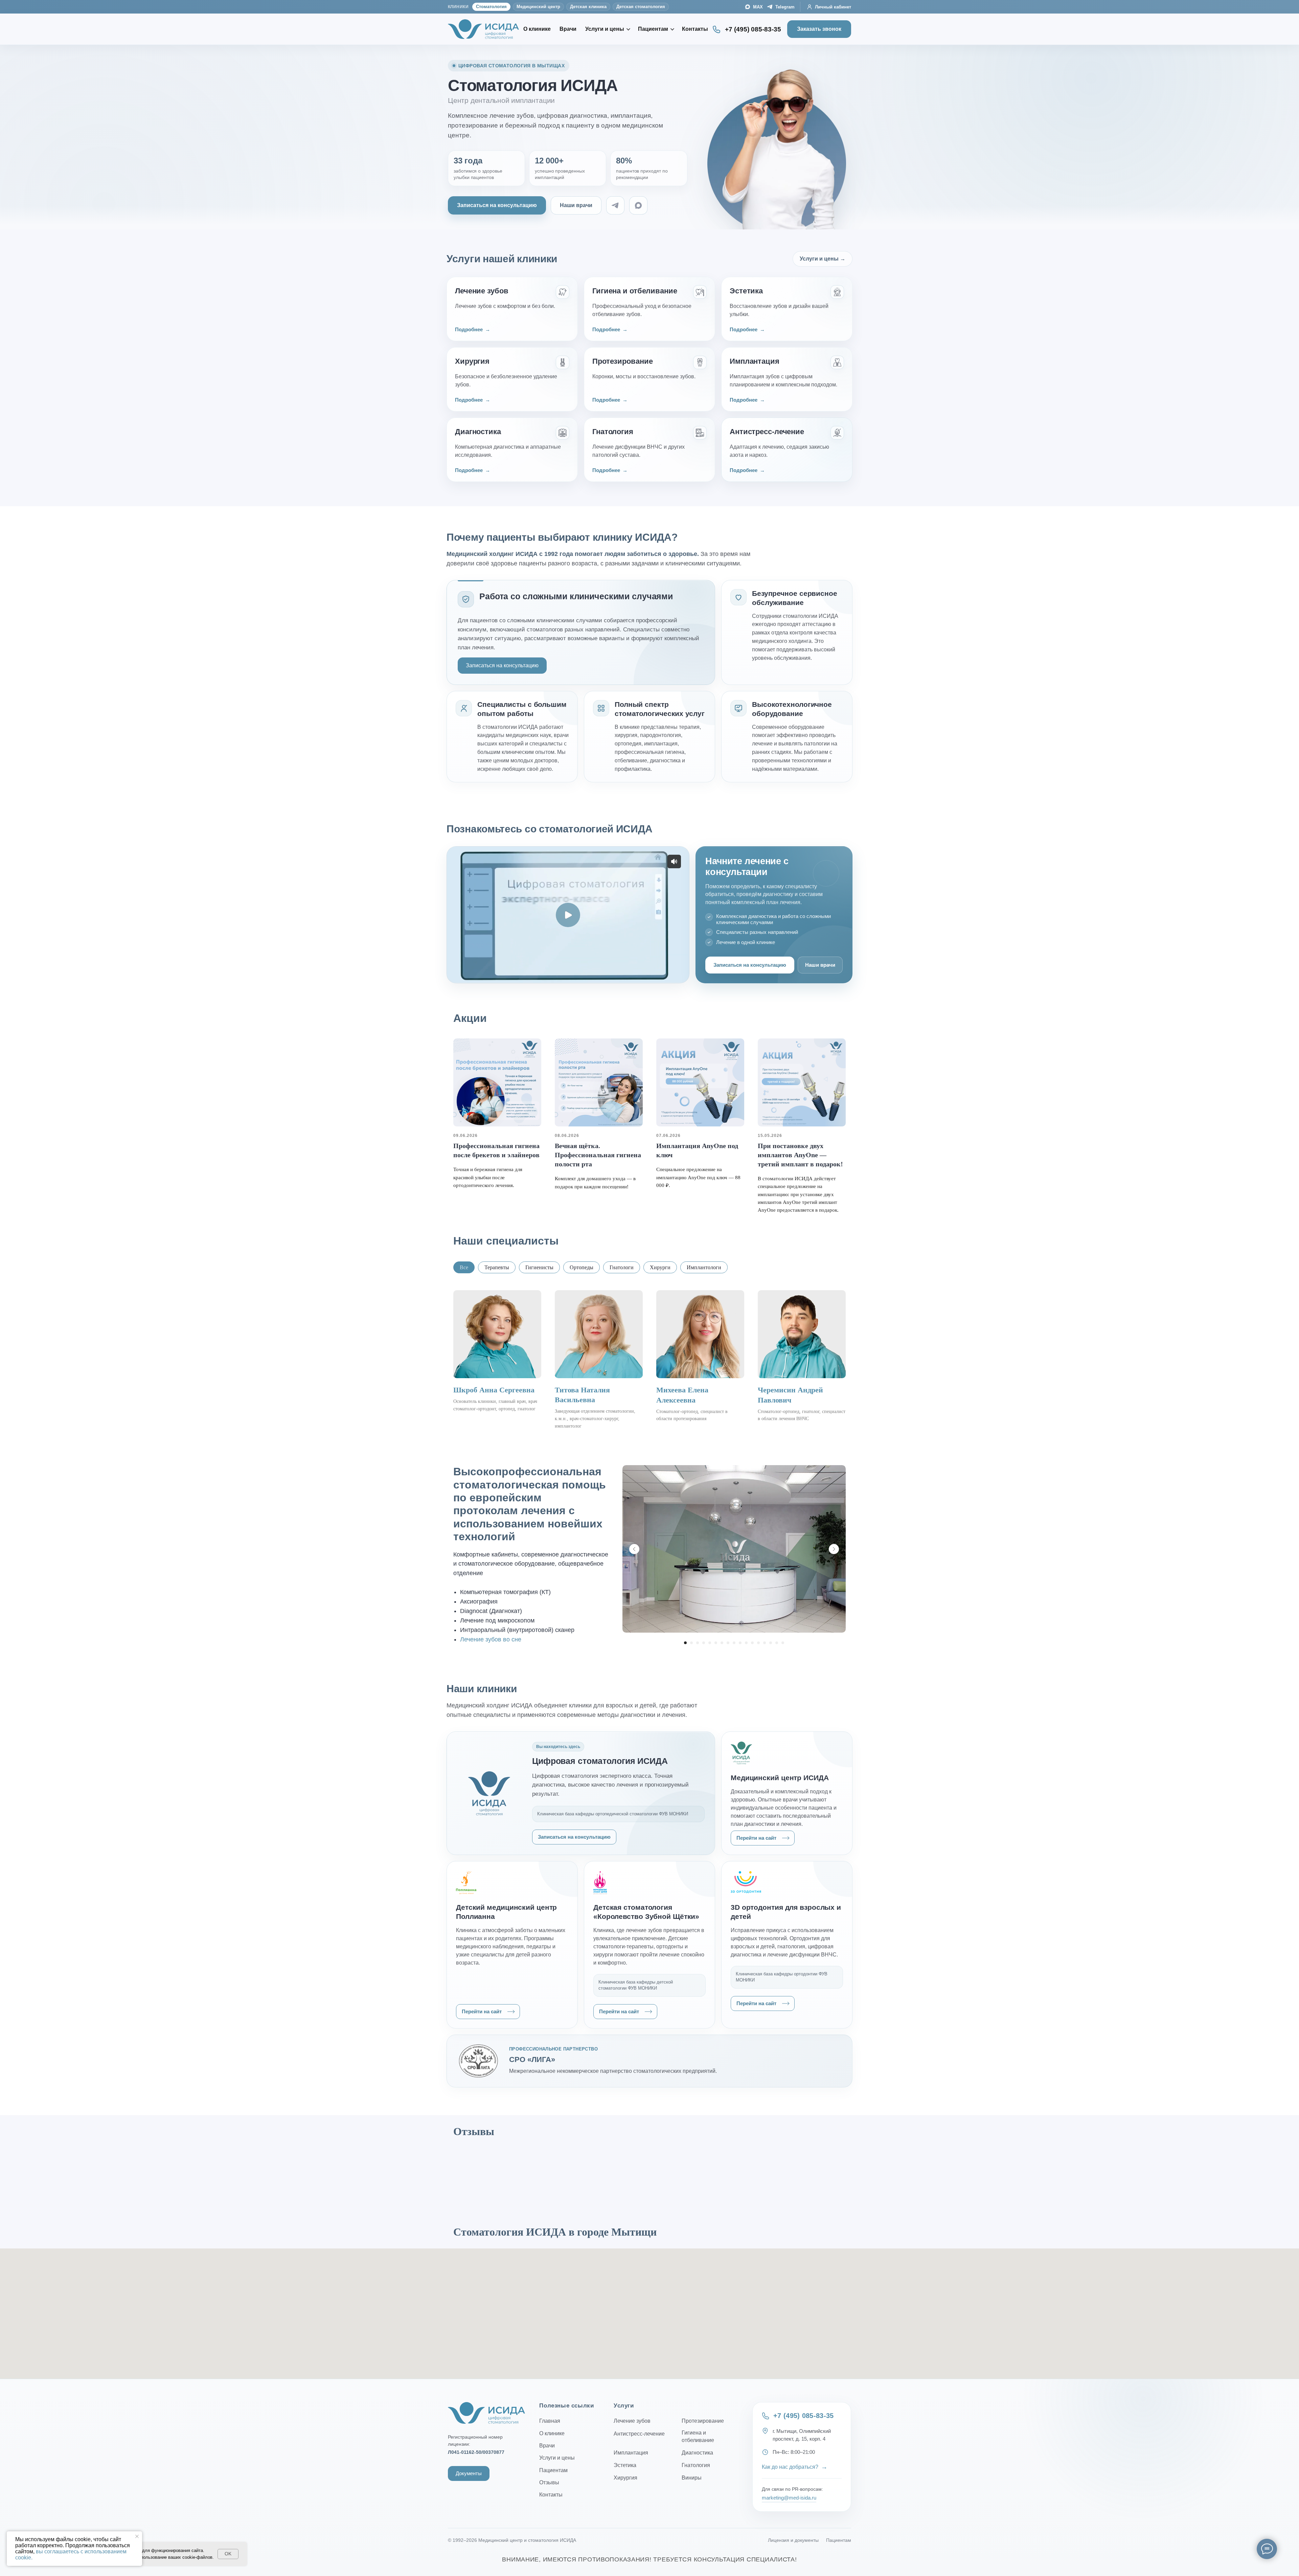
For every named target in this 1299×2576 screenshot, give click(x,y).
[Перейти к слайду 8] (728, 1643)
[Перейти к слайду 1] (685, 1643)
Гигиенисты (539, 1267)
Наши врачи (576, 205)
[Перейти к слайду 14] (765, 1643)
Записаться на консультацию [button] (502, 665)
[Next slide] (834, 1549)
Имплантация (631, 2453)
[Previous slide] (634, 1549)
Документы (469, 2473)
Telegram (785, 7)
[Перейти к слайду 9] (734, 1643)
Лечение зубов (632, 2421)
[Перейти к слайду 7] (722, 1643)
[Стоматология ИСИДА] (483, 29)
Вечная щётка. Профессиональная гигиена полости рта (598, 1155)
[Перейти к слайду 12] (752, 1643)
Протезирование (703, 2421)
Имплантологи (704, 1267)
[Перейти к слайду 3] (698, 1643)
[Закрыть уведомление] (137, 2536)
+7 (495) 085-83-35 (753, 29)
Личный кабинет (833, 7)
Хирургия (625, 2478)
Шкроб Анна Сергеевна (494, 1390)
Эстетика (625, 2465)
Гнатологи (622, 1267)
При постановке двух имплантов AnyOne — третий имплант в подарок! (800, 1155)
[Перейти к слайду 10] (740, 1643)
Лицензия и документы (793, 2540)
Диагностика (697, 2453)
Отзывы (549, 2482)
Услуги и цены (605, 29)
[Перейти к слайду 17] (783, 1643)
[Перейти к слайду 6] (716, 1643)
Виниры (692, 2478)
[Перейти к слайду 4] (704, 1643)
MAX (758, 7)
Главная (550, 2421)
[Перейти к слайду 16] (777, 1643)
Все (464, 1267)
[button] (497, 205)
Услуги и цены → (823, 259)
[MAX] (638, 205)
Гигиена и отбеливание (698, 2436)
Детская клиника (588, 7)
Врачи (568, 29)
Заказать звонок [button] (819, 29)
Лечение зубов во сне (491, 1639)
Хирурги (660, 1267)
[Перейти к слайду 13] (758, 1643)
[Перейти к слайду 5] (710, 1643)
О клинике (537, 29)
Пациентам (653, 29)
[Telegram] (615, 205)
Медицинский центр (538, 7)
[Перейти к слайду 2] (691, 1643)
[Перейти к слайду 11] (746, 1643)
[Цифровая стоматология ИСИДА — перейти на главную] (486, 2413)
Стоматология (491, 7)
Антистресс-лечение (639, 2434)
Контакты (695, 29)
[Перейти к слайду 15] (771, 1643)
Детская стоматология (641, 7)
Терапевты (497, 1267)
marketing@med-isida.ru (789, 2498)
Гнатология (696, 2465)
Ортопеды (582, 1267)
